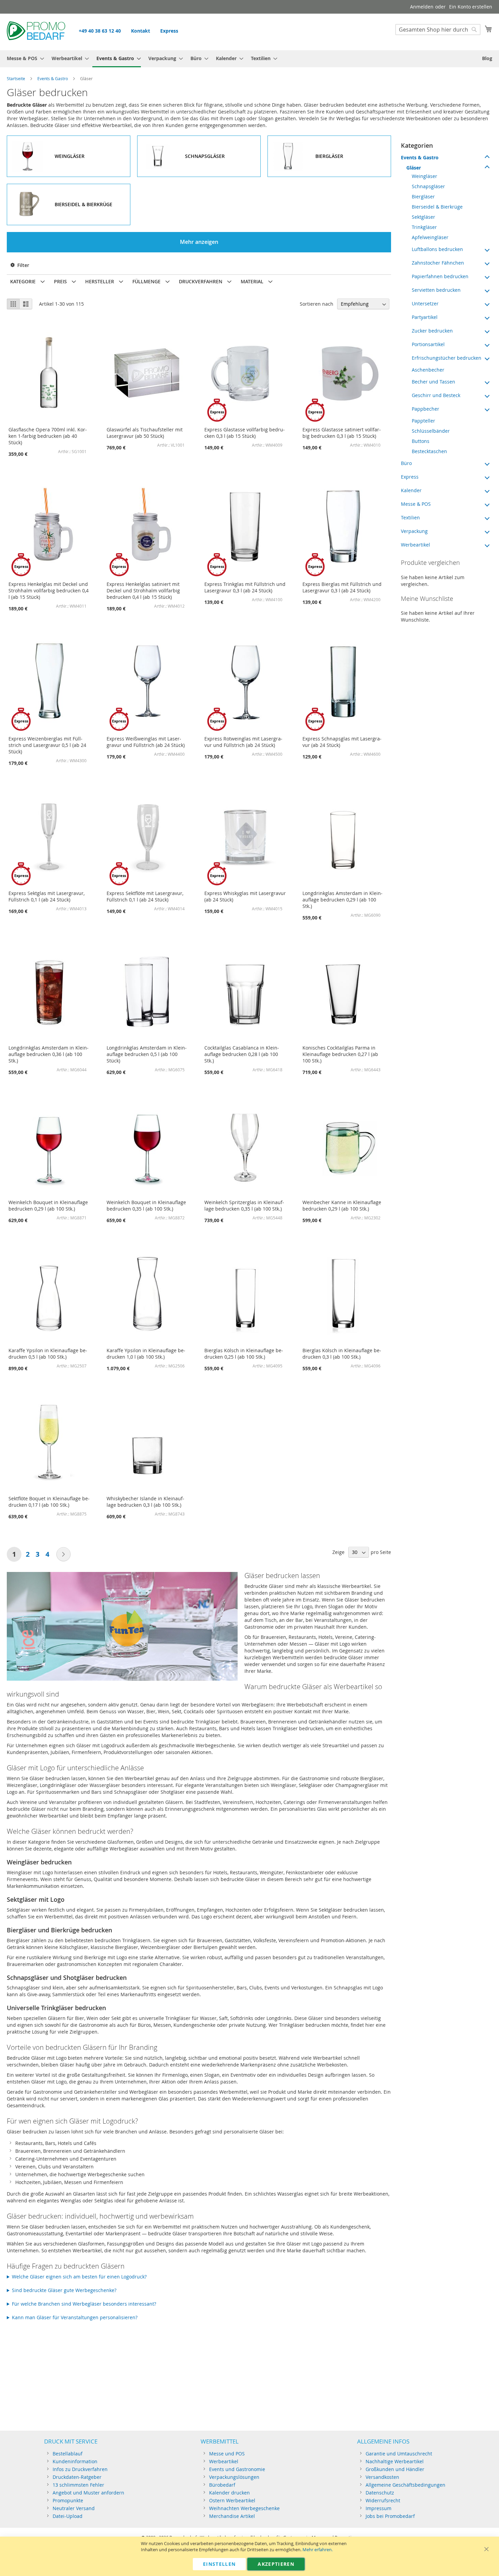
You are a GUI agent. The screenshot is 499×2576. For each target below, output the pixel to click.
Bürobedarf (222, 2485)
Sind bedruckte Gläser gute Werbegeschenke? (64, 2290)
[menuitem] (23, 58)
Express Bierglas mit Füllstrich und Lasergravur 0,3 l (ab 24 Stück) (342, 587)
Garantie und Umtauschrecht (399, 2454)
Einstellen (219, 2564)
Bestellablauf (68, 2454)
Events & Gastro (53, 78)
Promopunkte (68, 2500)
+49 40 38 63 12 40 (100, 31)
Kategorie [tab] (23, 281)
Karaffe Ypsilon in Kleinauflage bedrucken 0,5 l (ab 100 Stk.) (48, 1354)
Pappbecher (426, 409)
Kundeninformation (75, 2461)
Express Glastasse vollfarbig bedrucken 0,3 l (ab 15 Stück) (245, 433)
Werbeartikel (415, 545)
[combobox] (438, 30)
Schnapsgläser (428, 186)
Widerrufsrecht (383, 2500)
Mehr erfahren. (318, 2550)
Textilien (410, 517)
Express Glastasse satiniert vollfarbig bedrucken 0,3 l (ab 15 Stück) (342, 433)
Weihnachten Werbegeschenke (244, 2508)
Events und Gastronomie (237, 2469)
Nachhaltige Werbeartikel (395, 2461)
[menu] (249, 59)
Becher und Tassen (433, 382)
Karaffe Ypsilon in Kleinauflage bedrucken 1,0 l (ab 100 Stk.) (146, 1354)
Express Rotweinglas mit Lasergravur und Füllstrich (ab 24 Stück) (243, 742)
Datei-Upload (68, 2516)
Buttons (421, 441)
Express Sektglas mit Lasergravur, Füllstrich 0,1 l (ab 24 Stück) (47, 896)
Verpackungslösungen (234, 2477)
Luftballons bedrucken (437, 249)
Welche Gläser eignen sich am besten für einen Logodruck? (79, 2277)
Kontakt (141, 31)
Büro (406, 463)
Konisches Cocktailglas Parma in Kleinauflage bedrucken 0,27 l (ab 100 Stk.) (340, 1054)
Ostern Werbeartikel (232, 2500)
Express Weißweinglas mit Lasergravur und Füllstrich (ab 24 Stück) (146, 742)
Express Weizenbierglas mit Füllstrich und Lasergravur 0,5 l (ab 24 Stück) (47, 745)
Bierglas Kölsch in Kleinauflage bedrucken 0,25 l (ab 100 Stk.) (244, 1354)
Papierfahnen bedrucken (440, 276)
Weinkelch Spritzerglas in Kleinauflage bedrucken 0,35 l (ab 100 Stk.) (244, 1205)
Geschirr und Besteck (436, 395)
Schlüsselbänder (431, 431)
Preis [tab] (60, 281)
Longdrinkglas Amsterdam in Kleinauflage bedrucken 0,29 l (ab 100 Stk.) (343, 900)
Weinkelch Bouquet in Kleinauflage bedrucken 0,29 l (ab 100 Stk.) (48, 1205)
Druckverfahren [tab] (201, 281)
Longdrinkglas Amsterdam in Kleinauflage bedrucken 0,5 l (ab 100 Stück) (147, 1054)
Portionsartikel (428, 344)
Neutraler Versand (74, 2508)
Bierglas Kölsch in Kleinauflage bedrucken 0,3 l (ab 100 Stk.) (342, 1354)
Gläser (414, 168)
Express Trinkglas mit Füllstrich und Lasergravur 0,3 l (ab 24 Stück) (245, 587)
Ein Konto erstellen (471, 7)
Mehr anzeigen (199, 242)
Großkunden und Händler (395, 2469)
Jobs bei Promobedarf (390, 2516)
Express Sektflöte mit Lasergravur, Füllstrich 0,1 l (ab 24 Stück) (145, 896)
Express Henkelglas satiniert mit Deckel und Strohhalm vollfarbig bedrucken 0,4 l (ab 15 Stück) (143, 591)
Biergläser (423, 196)
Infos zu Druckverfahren (80, 2469)
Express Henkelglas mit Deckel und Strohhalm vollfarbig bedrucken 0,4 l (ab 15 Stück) (49, 591)
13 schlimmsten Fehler (78, 2485)
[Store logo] (36, 32)
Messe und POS (227, 2454)
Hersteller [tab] (100, 281)
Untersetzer (425, 303)
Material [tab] (252, 281)
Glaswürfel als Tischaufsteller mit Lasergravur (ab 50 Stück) (145, 433)
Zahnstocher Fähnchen (438, 263)
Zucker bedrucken (432, 331)
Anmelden (422, 7)
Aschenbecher (428, 370)
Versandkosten (382, 2477)
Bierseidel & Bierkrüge (437, 207)
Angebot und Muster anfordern (88, 2493)
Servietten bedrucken (436, 290)
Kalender (411, 490)
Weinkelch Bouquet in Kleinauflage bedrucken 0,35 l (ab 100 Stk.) (146, 1205)
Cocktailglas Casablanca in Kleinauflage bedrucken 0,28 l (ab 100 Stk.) (242, 1054)
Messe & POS (416, 504)
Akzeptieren (276, 2564)
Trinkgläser (424, 227)
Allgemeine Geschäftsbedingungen (405, 2485)
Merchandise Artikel (232, 2516)
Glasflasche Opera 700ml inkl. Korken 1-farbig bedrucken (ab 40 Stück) (48, 436)
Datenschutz (380, 2493)
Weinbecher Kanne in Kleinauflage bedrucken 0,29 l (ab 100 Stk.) (342, 1205)
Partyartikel (425, 317)
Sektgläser (423, 217)
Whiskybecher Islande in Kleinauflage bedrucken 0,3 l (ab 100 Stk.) (145, 1502)
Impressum (378, 2508)
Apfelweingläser (430, 237)
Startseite (16, 78)
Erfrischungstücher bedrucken (447, 358)
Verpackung (414, 531)
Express (169, 31)
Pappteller (423, 421)
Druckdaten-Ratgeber (77, 2477)
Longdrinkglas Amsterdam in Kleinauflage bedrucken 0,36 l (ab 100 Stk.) (49, 1054)
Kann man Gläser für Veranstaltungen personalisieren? (75, 2317)
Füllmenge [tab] (146, 281)
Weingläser (424, 176)
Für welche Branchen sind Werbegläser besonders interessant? (84, 2304)
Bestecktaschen (429, 451)
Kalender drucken (229, 2493)
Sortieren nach (317, 304)
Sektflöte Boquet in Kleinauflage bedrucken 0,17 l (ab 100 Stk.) (49, 1502)
